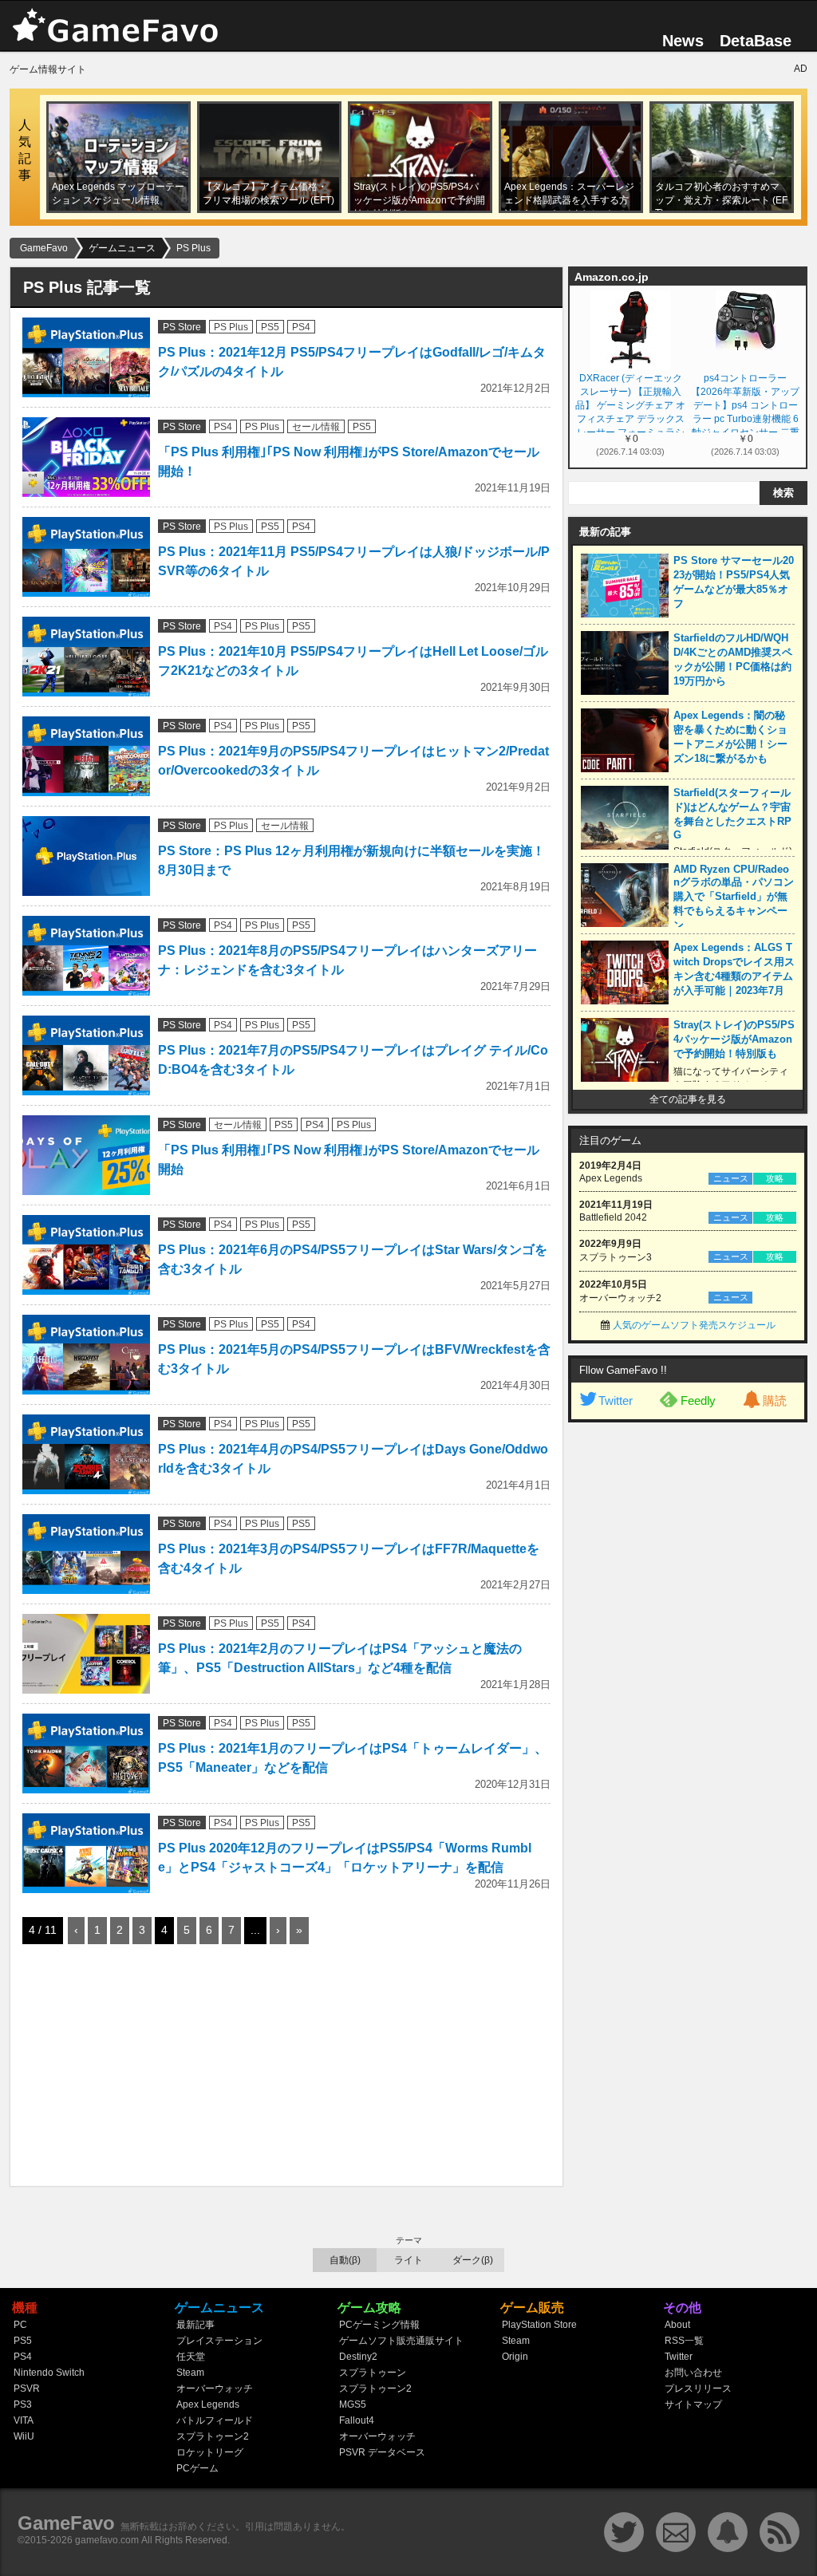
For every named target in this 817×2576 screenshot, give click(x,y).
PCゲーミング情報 (379, 2325)
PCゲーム (197, 2468)
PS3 (23, 2404)
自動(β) (345, 2260)
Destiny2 (358, 2357)
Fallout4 (357, 2420)
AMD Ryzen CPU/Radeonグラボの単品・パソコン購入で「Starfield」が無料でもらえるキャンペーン (734, 897)
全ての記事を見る (688, 1099)
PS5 (270, 327)
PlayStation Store (539, 2325)
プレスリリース (698, 2389)
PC (20, 2325)
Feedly (698, 1400)
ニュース (731, 1178)
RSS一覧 (684, 2341)
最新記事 (195, 2325)
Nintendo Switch (49, 2373)
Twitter (616, 1400)
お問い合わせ (693, 2373)
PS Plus (231, 327)
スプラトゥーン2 (213, 2436)
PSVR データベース (382, 2452)
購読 (775, 1400)
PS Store (182, 327)
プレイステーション (219, 2341)
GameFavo (66, 2523)
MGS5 (353, 2404)
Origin (515, 2357)
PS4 (301, 327)
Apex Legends (208, 2404)
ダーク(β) (473, 2260)
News (683, 41)
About (677, 2325)
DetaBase (756, 41)
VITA (24, 2420)
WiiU (24, 2436)
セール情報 (316, 427)
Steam (190, 2373)
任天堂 (191, 2357)
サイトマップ (693, 2404)
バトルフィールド (215, 2420)
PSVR (27, 2389)
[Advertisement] (142, 2068)
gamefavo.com (107, 2540)
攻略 (775, 1178)
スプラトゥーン (373, 2373)
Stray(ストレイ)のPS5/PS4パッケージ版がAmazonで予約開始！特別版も (734, 1039)
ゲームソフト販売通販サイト (401, 2341)
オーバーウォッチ (215, 2389)
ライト (408, 2260)
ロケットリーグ (210, 2452)
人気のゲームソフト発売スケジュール (694, 1325)
